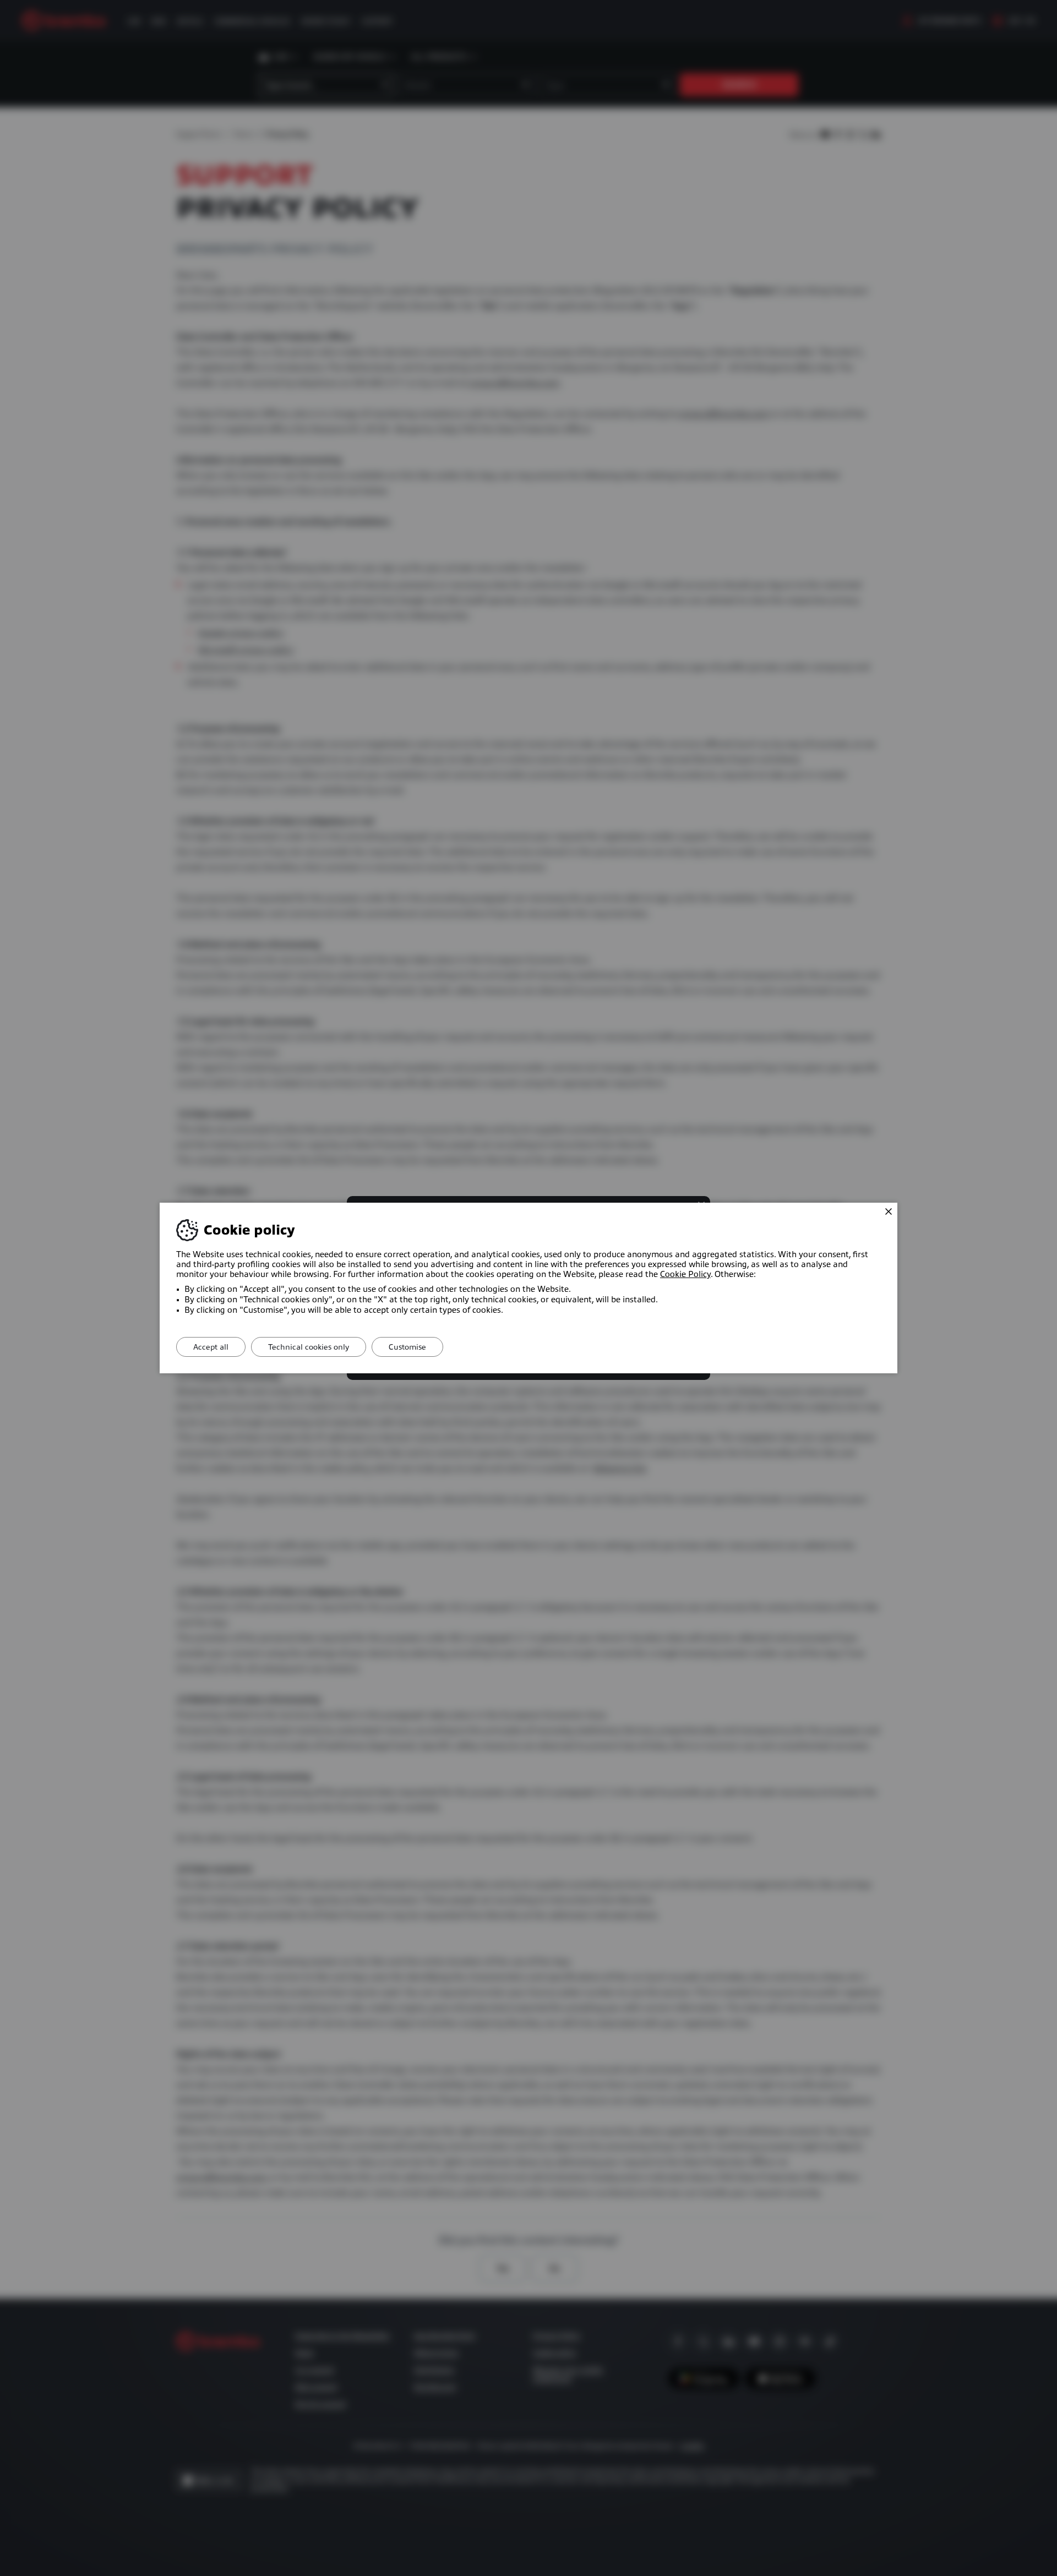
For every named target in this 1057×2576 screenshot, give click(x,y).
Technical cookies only (309, 1347)
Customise (407, 1347)
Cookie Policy (685, 1274)
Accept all (211, 1347)
